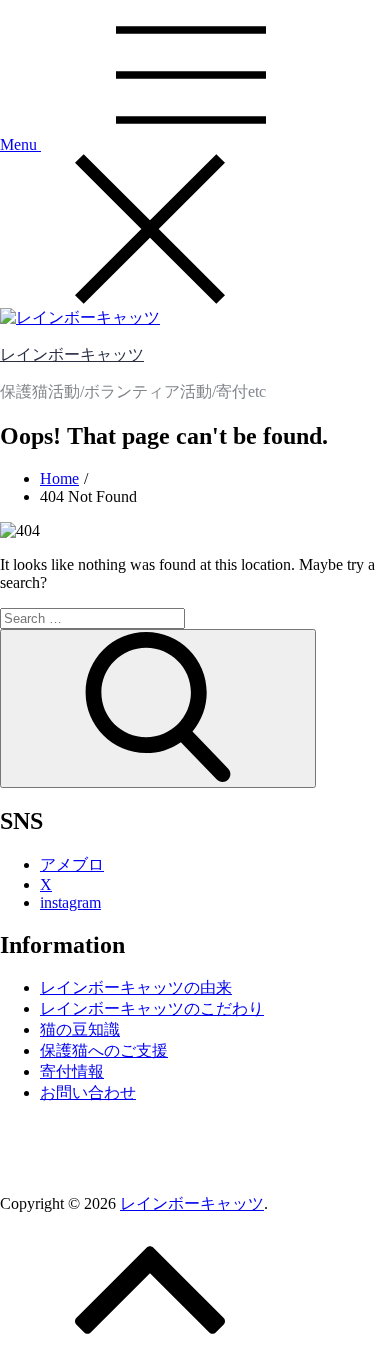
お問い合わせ (88, 1092)
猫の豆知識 (80, 1029)
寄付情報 (72, 1071)
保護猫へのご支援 (104, 1050)
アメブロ (72, 864)
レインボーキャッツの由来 (136, 987)
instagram (70, 902)
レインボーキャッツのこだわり (152, 1008)
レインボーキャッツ (72, 354)
